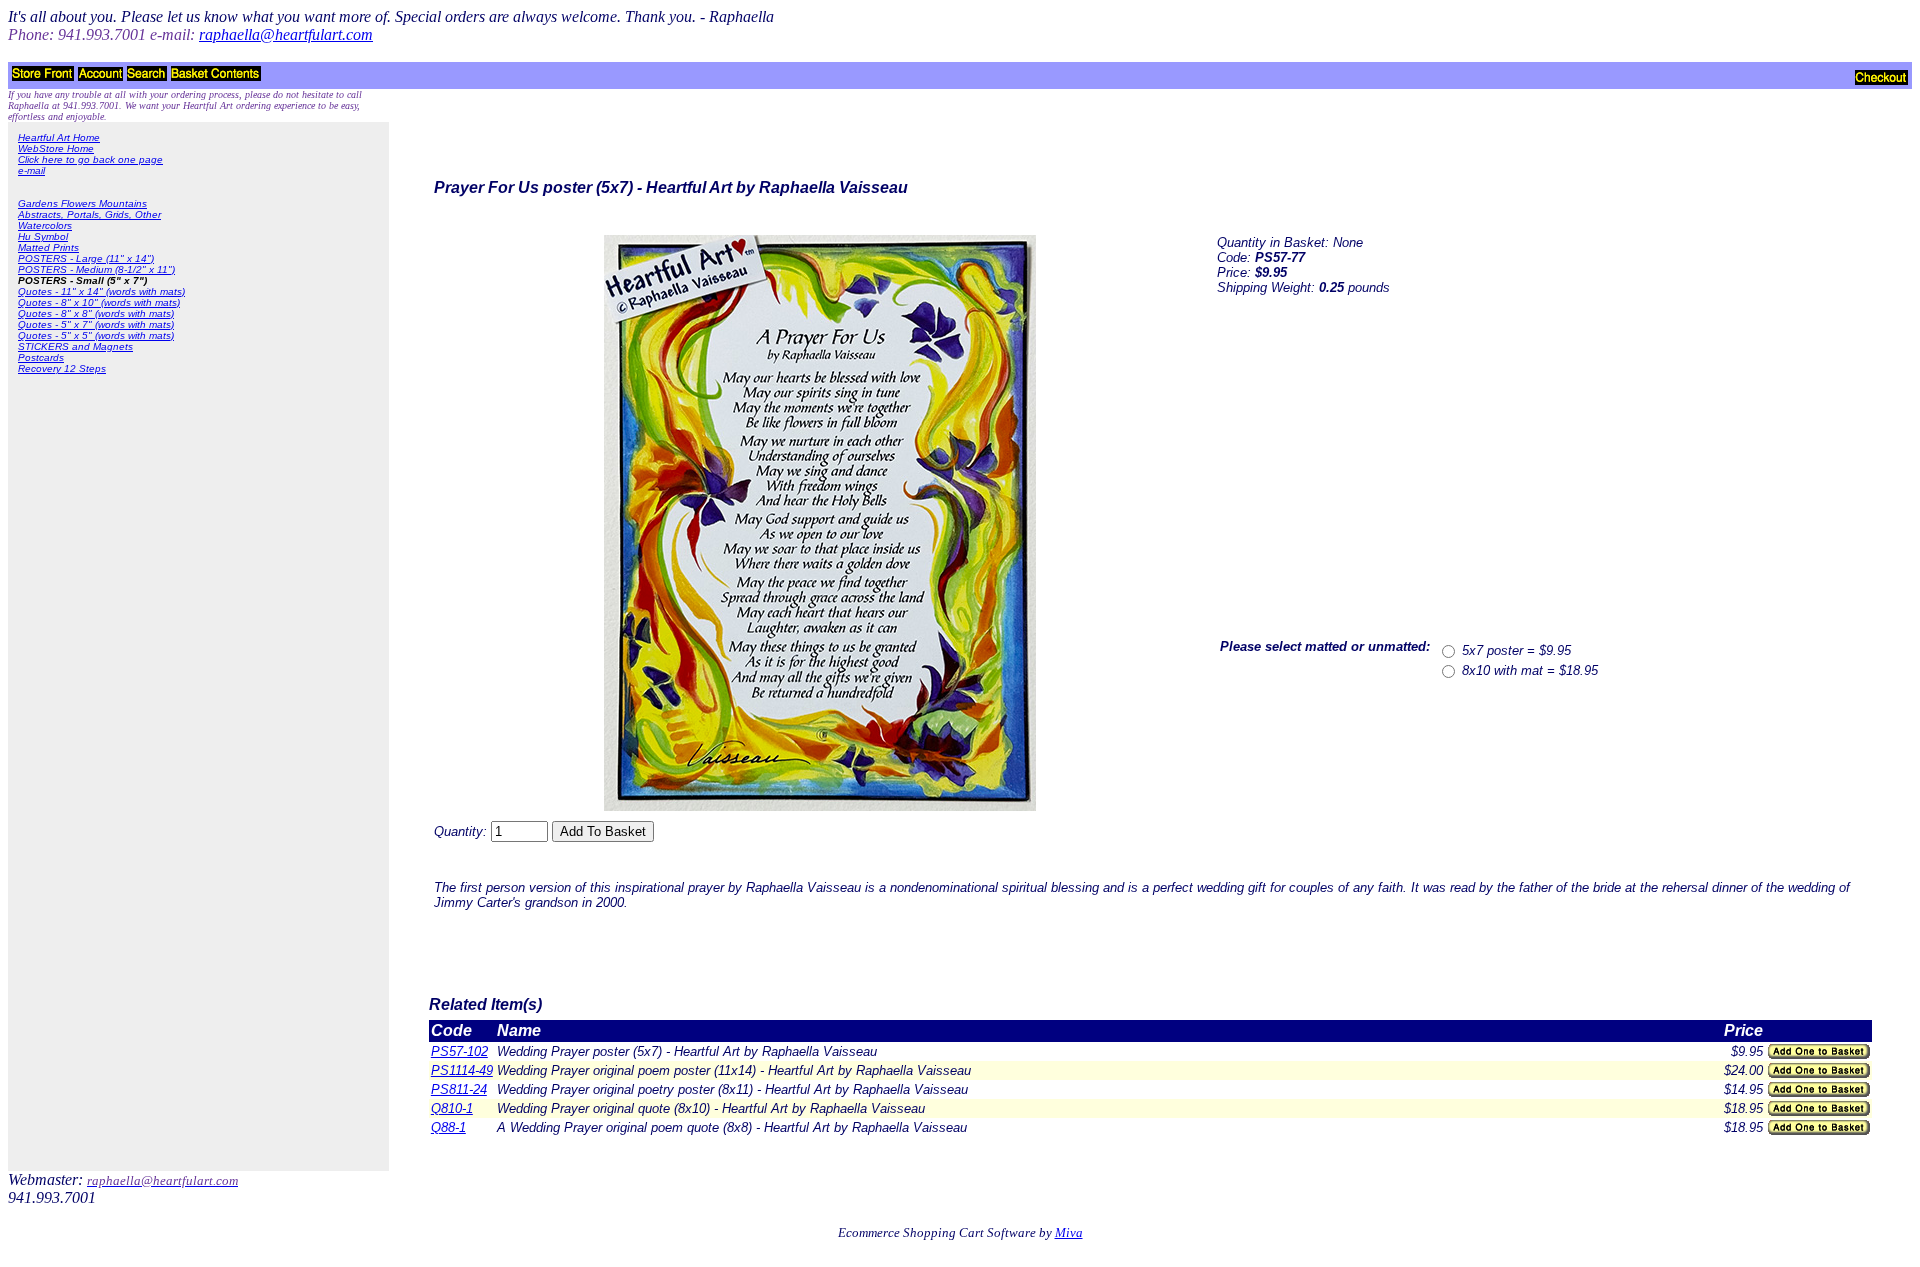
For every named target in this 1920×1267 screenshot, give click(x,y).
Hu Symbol (43, 236)
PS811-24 (459, 1089)
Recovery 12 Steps (62, 368)
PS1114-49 (462, 1070)
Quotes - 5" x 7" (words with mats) (96, 324)
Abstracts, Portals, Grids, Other (89, 214)
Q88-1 (448, 1127)
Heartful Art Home (59, 137)
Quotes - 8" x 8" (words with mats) (96, 313)
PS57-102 (459, 1051)
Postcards (41, 357)
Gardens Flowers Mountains (82, 203)
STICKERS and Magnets (75, 346)
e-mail (31, 170)
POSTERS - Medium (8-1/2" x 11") (96, 269)
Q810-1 (452, 1108)
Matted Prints (48, 247)
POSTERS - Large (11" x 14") (86, 258)
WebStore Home (56, 148)
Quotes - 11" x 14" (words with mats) (101, 291)
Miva (1069, 1232)
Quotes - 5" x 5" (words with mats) (96, 335)
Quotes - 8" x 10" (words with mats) (99, 302)
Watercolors (45, 225)
